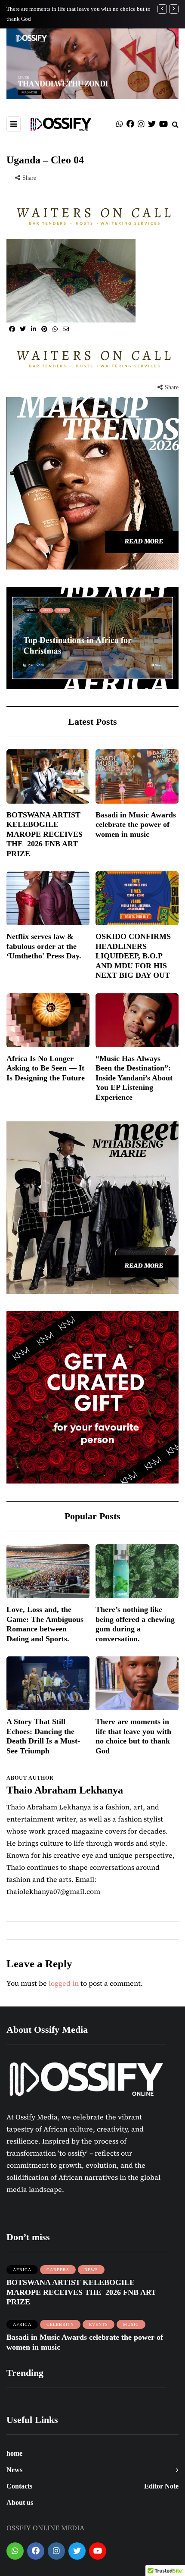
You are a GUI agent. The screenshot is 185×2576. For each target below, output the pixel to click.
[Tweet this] (23, 329)
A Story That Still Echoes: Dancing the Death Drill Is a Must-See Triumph (43, 1736)
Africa (22, 2270)
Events (99, 2324)
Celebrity (60, 2324)
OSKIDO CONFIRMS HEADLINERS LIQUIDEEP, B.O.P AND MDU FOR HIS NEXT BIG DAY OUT (133, 956)
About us (20, 2502)
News (91, 2270)
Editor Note (161, 2486)
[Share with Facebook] (12, 329)
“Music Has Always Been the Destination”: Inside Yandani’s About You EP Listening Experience (134, 1078)
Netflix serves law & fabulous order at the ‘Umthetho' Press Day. (44, 946)
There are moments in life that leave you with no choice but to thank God (133, 1736)
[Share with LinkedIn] (33, 329)
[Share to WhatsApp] (55, 329)
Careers (58, 2270)
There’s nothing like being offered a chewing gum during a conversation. (135, 1624)
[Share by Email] (66, 329)
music (131, 2324)
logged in (64, 1983)
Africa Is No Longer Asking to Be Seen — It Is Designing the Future (46, 1068)
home (14, 2453)
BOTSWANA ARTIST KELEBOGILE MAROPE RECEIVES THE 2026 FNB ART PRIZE (45, 834)
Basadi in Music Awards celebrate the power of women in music (136, 825)
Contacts (19, 2486)
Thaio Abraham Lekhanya (65, 1790)
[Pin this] (44, 329)
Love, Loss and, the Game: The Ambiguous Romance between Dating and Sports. (45, 1624)
